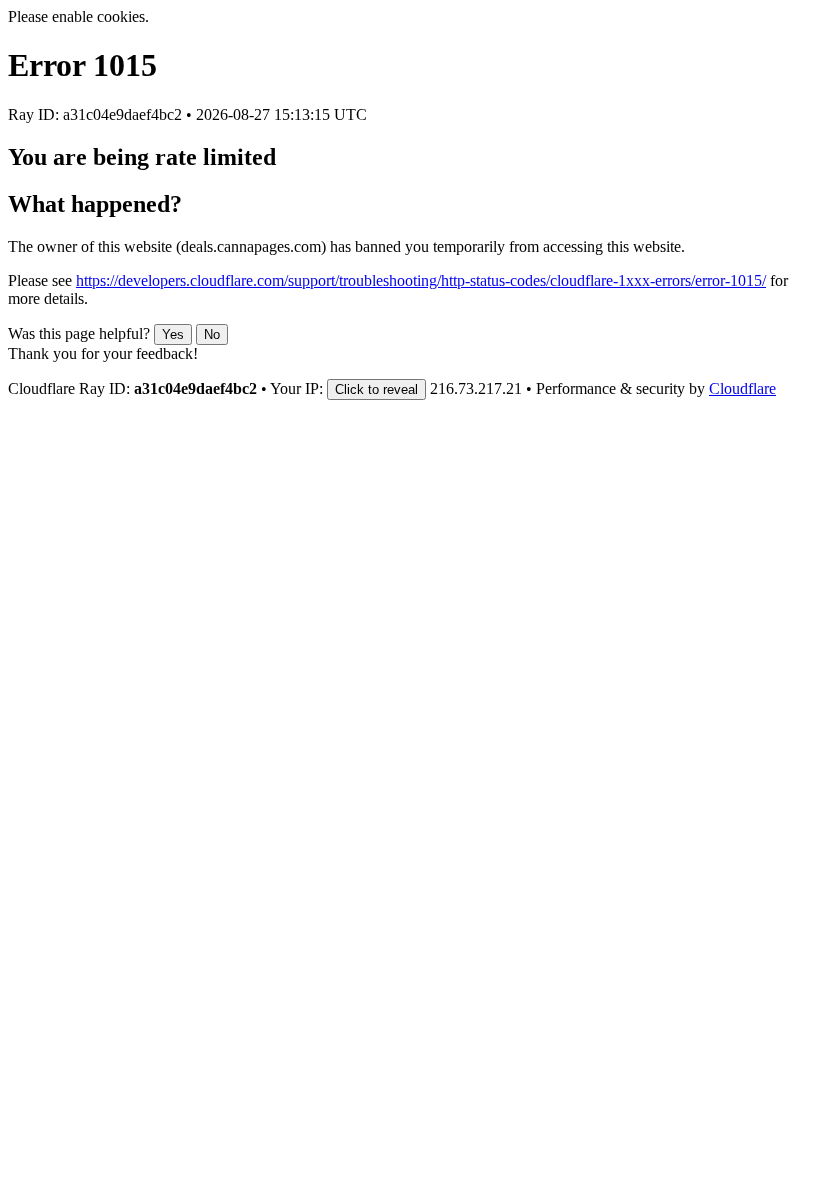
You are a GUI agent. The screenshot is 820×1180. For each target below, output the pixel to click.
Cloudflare (742, 388)
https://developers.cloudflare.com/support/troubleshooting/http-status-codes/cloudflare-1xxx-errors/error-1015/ (421, 280)
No (212, 334)
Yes (173, 334)
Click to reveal (376, 389)
